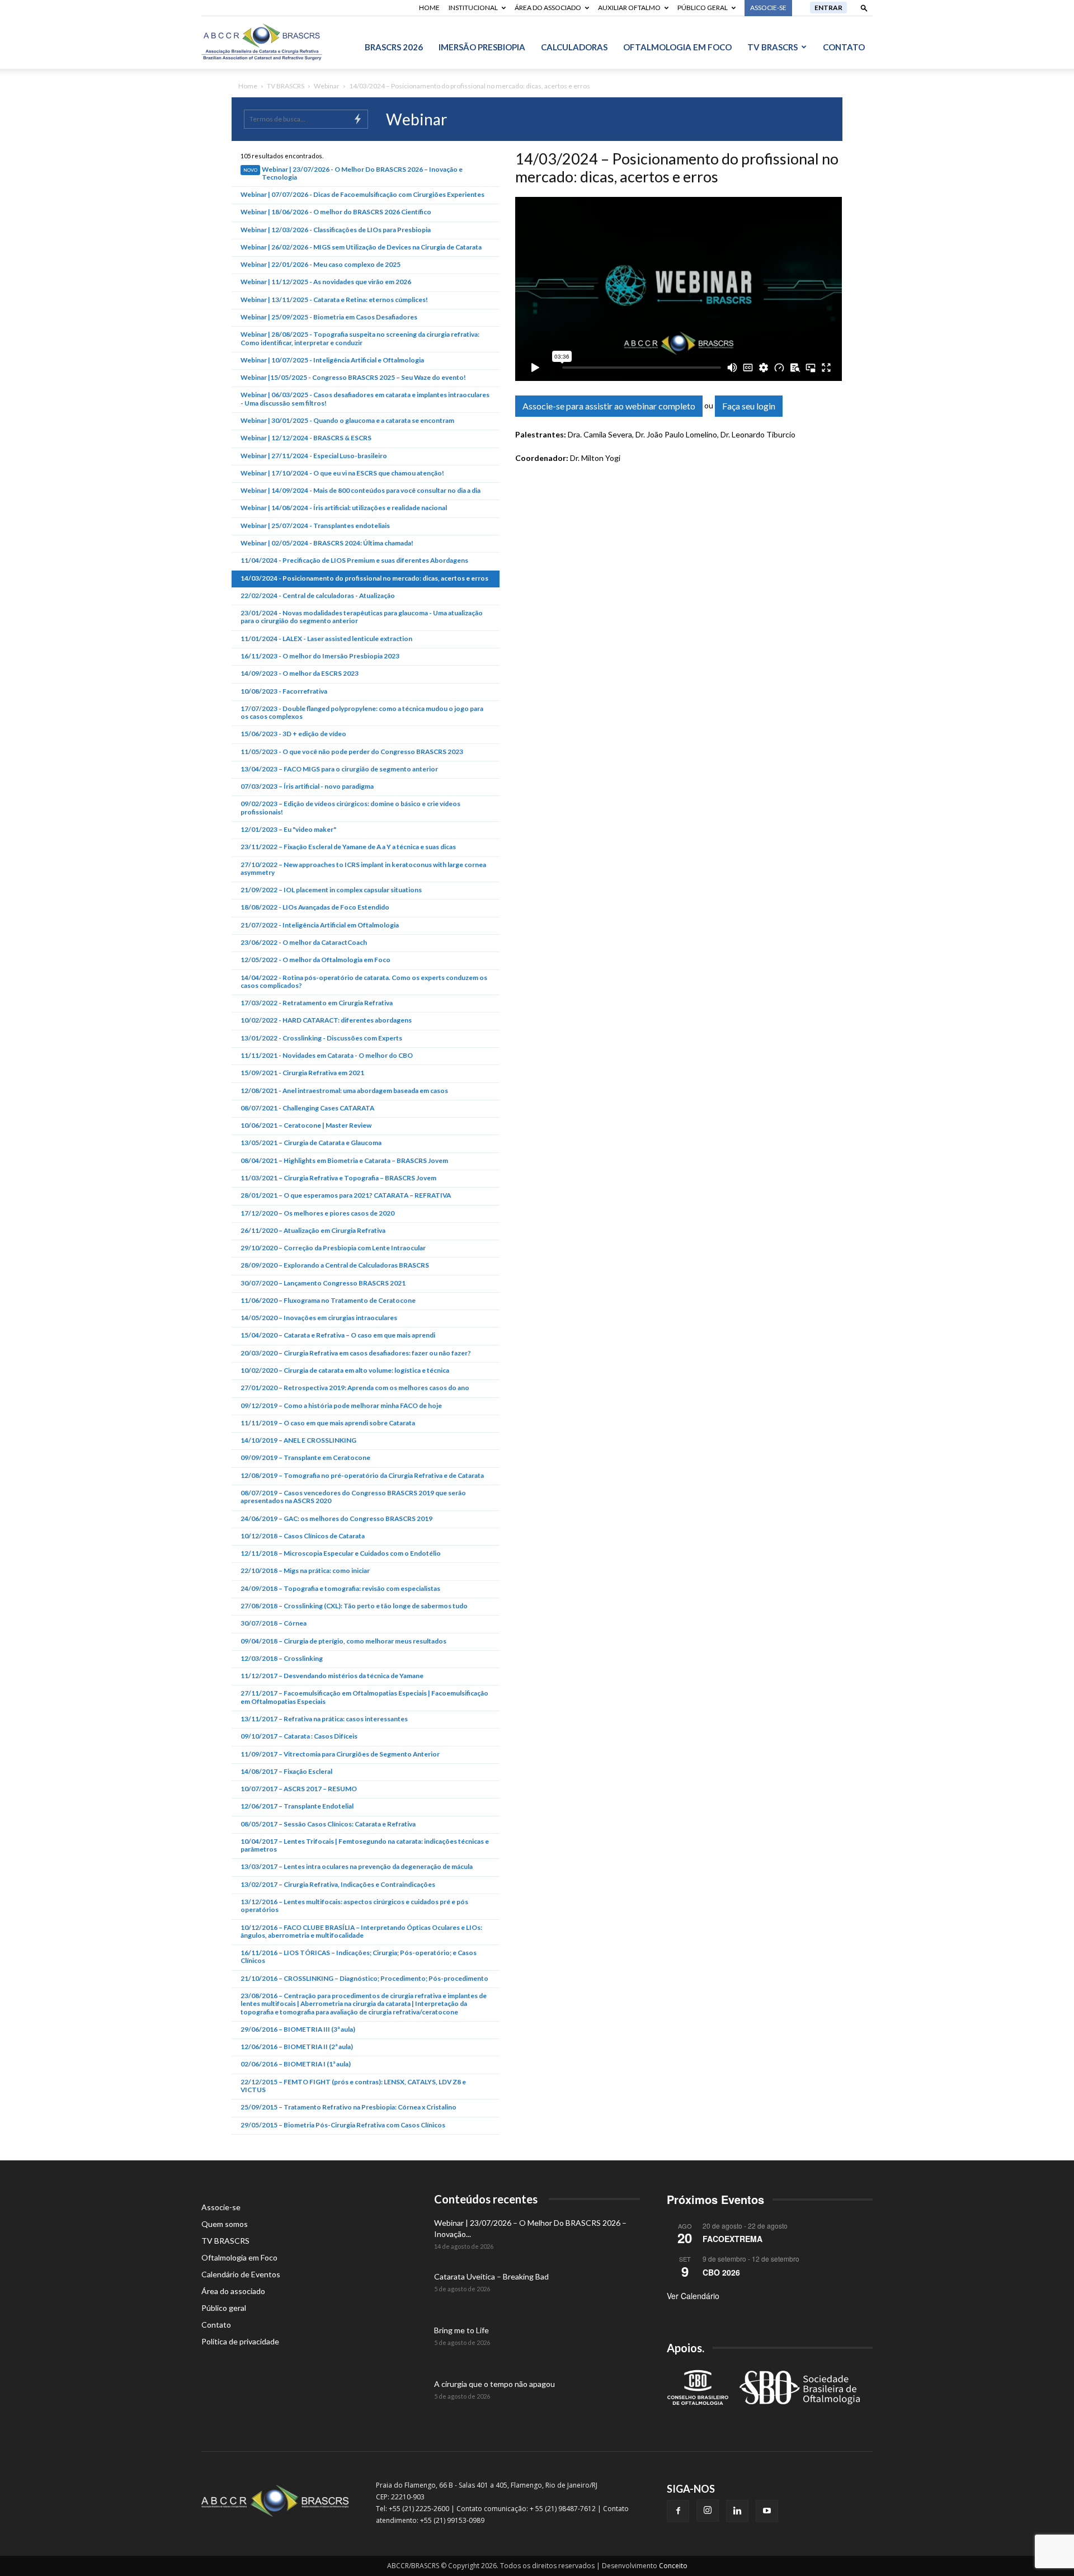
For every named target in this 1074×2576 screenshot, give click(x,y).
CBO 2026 (721, 2272)
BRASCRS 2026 (394, 47)
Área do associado (548, 8)
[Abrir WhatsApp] (1046, 2548)
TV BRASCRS (772, 47)
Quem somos (225, 2224)
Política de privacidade (240, 2341)
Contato (844, 47)
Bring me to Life (461, 2330)
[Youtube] (767, 2511)
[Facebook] (678, 2511)
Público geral (703, 8)
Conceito (673, 2566)
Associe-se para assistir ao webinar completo (609, 406)
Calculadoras (574, 47)
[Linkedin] (737, 2511)
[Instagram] (708, 2511)
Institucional (473, 8)
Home (429, 8)
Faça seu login (749, 406)
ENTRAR (828, 8)
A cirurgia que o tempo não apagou (494, 2384)
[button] (864, 8)
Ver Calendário (693, 2296)
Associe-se (221, 2207)
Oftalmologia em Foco (677, 47)
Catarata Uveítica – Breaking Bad (491, 2276)
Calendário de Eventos (241, 2274)
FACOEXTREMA (733, 2239)
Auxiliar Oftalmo (629, 8)
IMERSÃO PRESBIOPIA (482, 47)
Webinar (327, 86)
